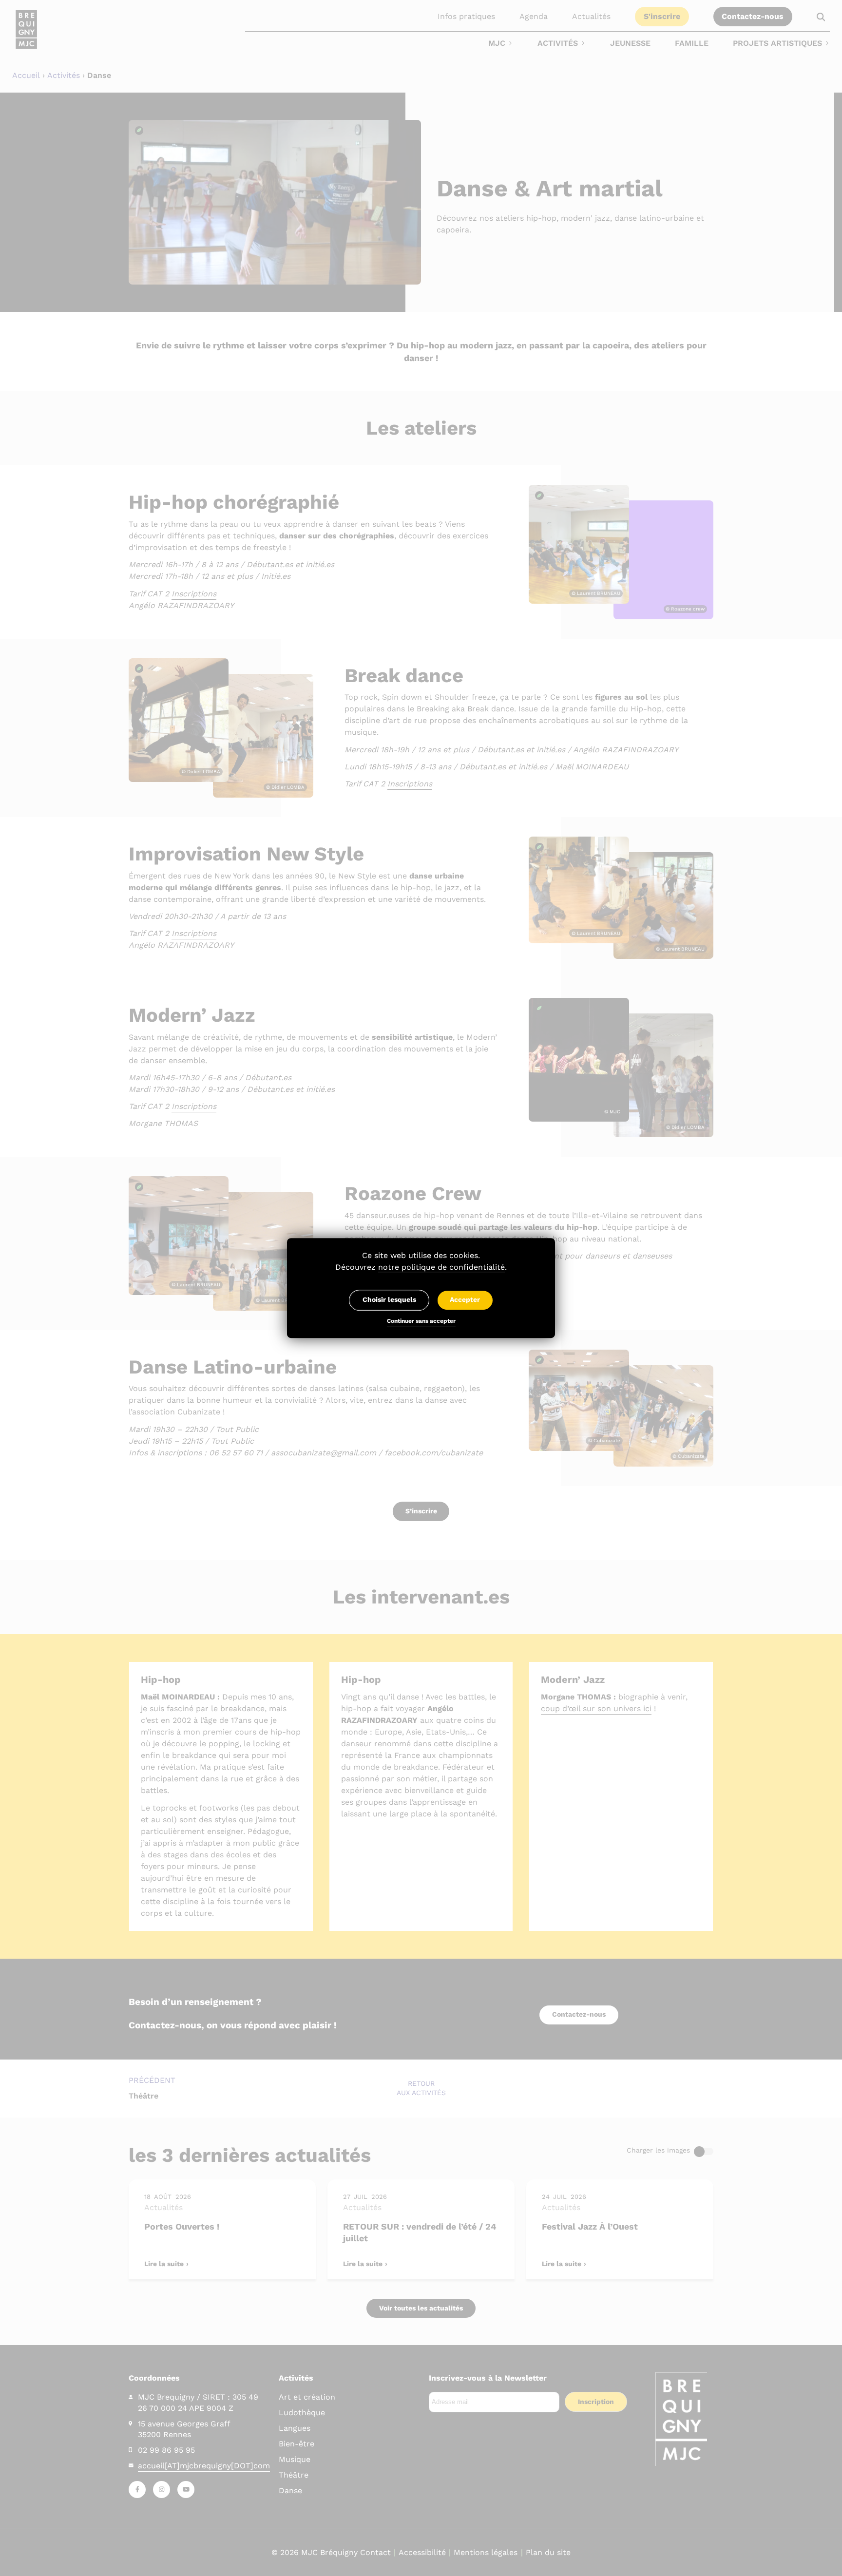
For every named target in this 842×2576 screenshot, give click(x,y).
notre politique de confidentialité (441, 1267)
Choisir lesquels (389, 1300)
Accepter (465, 1300)
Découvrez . (421, 1267)
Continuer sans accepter (421, 1322)
